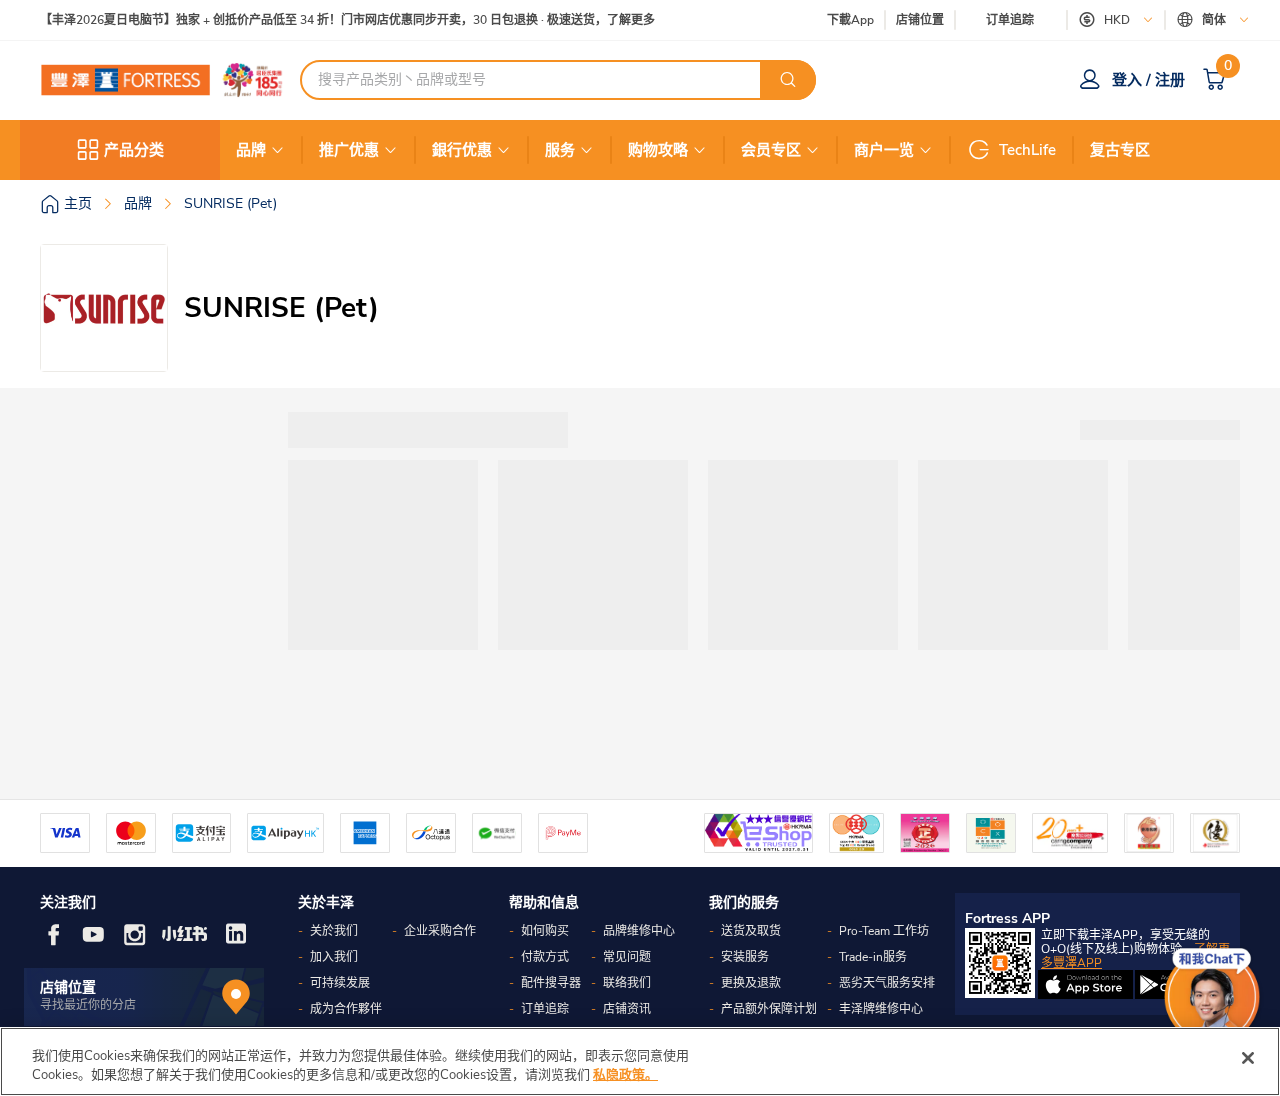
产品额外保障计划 (769, 1009)
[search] (788, 80)
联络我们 (627, 983)
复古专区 (1120, 150)
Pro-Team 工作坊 (884, 931)
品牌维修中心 (639, 931)
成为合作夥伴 (346, 1009)
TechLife (1027, 150)
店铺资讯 (627, 1009)
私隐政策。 (625, 1075)
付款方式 (545, 957)
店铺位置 (920, 20)
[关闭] (1248, 1058)
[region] (640, 1061)
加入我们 (334, 957)
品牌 (251, 150)
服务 (560, 150)
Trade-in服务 (873, 957)
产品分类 (134, 150)
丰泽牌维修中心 (881, 1009)
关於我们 (334, 931)
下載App (850, 20)
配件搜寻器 (551, 983)
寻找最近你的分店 (88, 1005)
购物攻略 (658, 150)
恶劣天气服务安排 (887, 983)
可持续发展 (340, 983)
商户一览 (884, 150)
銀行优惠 (462, 150)
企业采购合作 (440, 931)
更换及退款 (751, 983)
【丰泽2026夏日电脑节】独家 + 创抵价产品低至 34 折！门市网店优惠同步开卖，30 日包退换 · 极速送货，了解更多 (347, 20)
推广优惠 (349, 150)
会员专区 (771, 150)
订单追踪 (1010, 20)
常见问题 (627, 957)
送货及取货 (751, 931)
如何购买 (545, 931)
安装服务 (745, 957)
